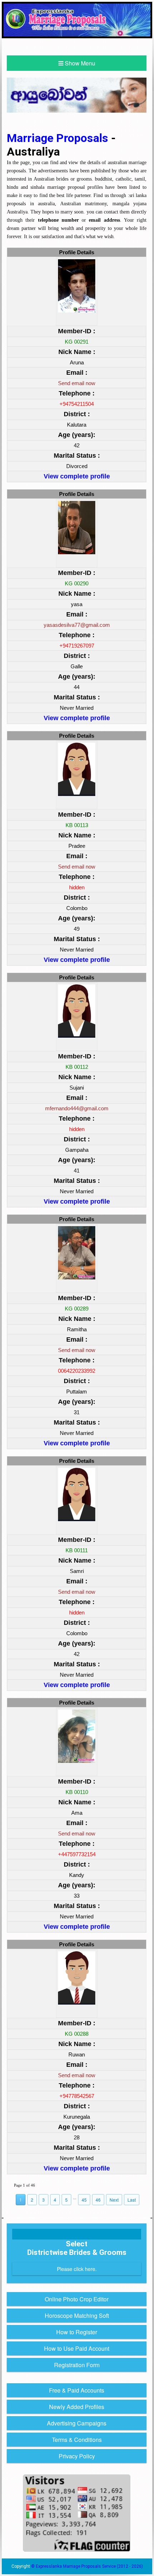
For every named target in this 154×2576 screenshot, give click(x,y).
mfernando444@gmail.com (77, 1108)
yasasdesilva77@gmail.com (77, 625)
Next (114, 2200)
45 (84, 2200)
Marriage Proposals (59, 138)
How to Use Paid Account (77, 2348)
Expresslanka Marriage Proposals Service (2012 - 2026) (89, 2566)
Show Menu (79, 63)
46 (98, 2200)
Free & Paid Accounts (77, 2390)
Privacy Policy (77, 2456)
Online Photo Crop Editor (77, 2299)
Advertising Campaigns (77, 2423)
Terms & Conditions (77, 2440)
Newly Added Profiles (77, 2407)
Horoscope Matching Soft (77, 2316)
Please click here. (77, 2269)
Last (132, 2200)
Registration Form (77, 2365)
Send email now (77, 383)
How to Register (77, 2332)
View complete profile (77, 476)
